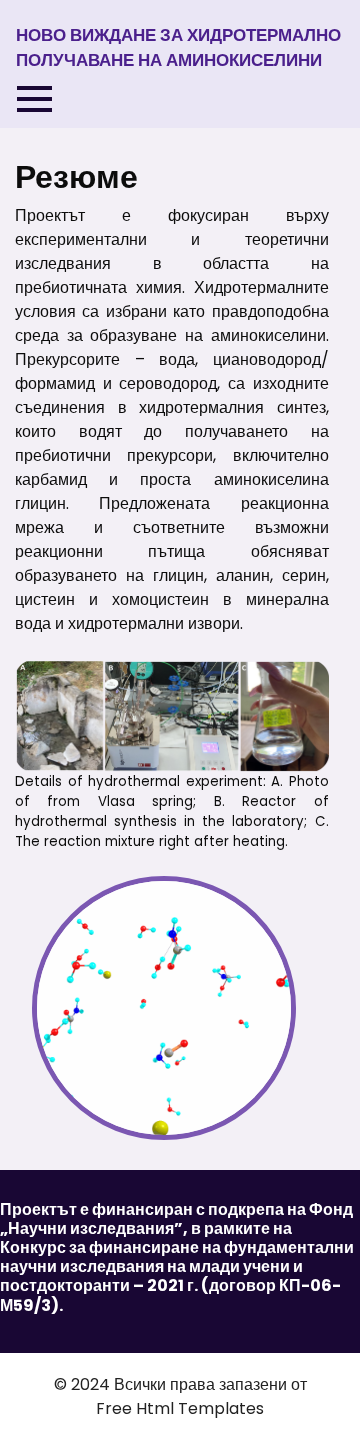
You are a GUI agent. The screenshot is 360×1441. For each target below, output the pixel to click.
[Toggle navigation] (34, 99)
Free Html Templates (180, 1408)
